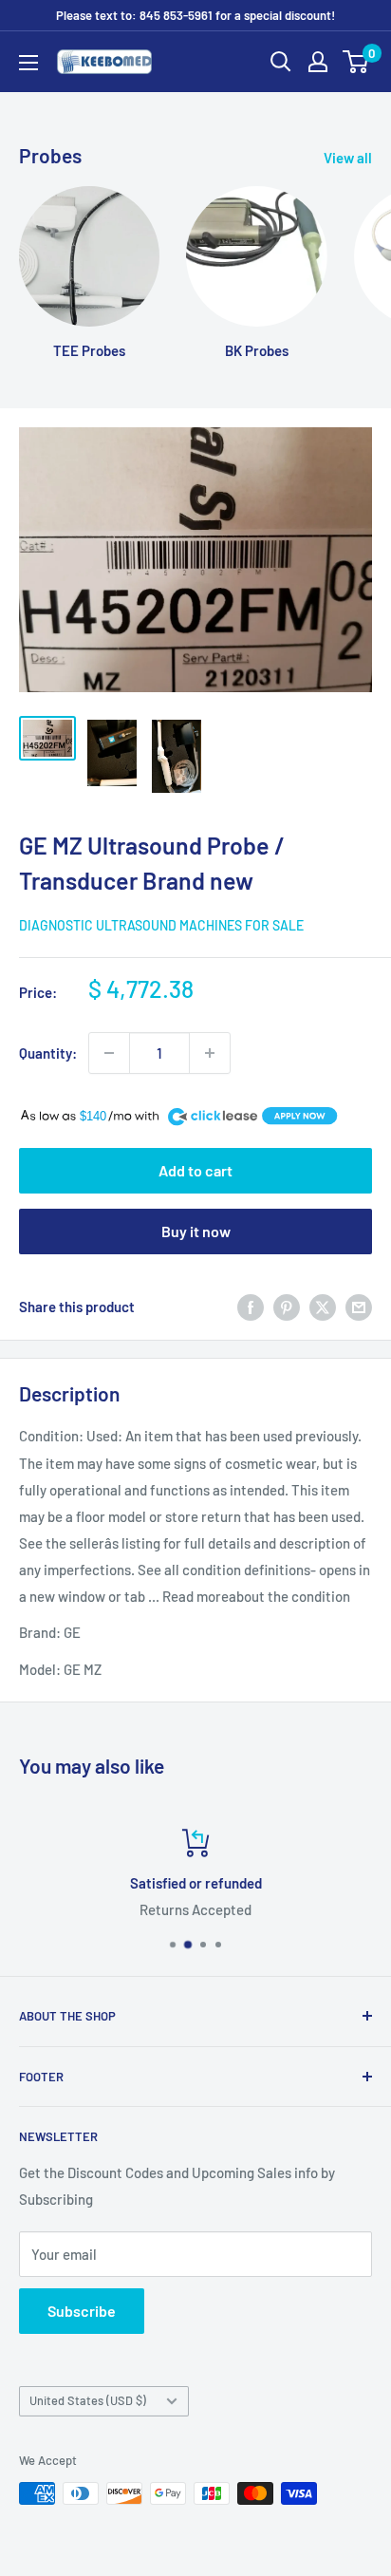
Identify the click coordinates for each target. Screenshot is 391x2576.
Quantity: (48, 1053)
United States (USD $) (88, 2400)
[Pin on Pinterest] (287, 1307)
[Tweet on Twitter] (323, 1307)
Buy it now (196, 1231)
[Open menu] (28, 63)
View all (348, 158)
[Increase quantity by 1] (210, 1053)
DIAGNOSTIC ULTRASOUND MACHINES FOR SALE (161, 925)
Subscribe (82, 2311)
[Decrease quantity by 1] (109, 1053)
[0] (356, 62)
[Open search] (281, 62)
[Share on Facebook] (251, 1307)
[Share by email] (359, 1307)
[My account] (318, 62)
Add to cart (195, 1170)
